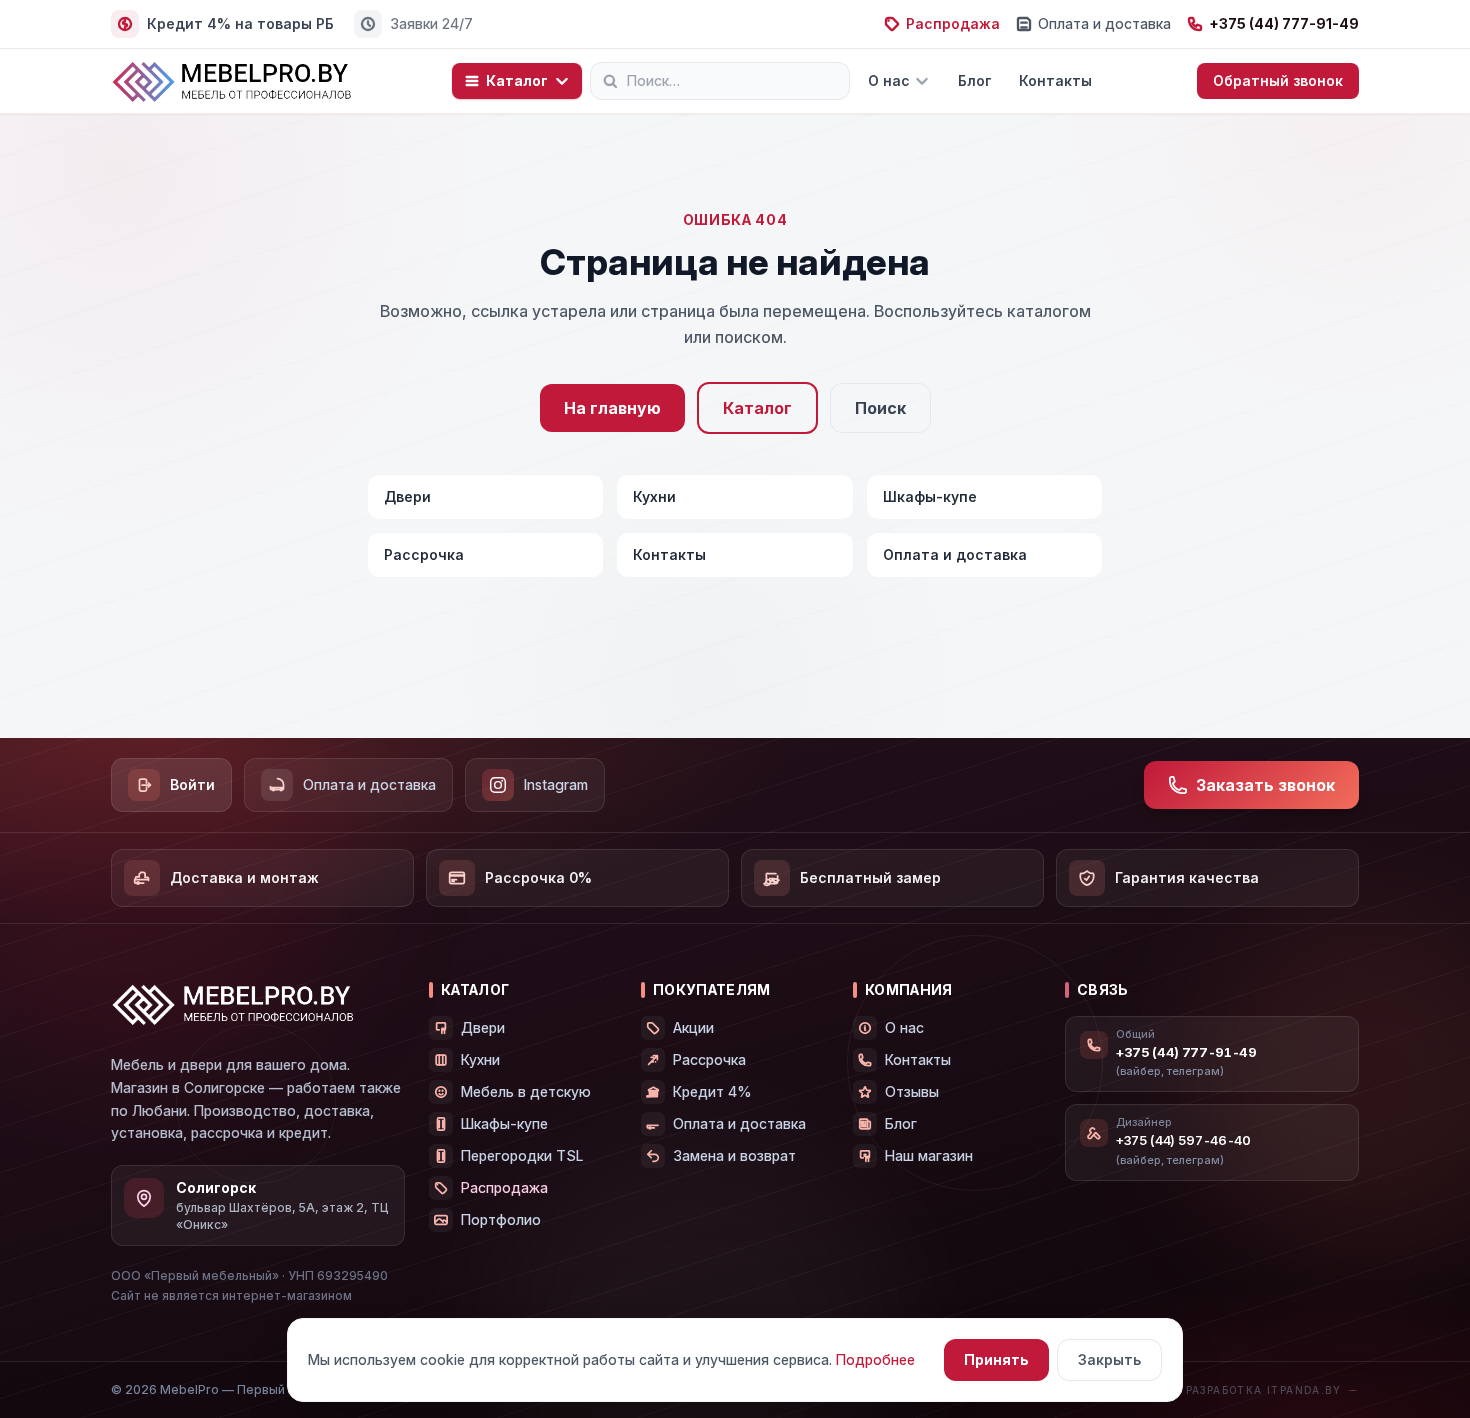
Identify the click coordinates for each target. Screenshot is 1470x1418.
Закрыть (1109, 1359)
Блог (974, 80)
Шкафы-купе (930, 496)
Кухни (654, 496)
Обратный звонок (1278, 80)
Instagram (556, 784)
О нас (889, 80)
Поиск (880, 408)
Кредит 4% (712, 1091)
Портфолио (501, 1219)
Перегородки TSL (522, 1155)
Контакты (1055, 80)
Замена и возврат (734, 1155)
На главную (612, 408)
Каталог (517, 80)
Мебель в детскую (526, 1091)
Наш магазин (929, 1155)
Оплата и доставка (1104, 23)
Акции (693, 1027)
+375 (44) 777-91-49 (1284, 23)
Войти (192, 784)
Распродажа (953, 23)
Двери (407, 496)
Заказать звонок (1265, 785)
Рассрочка (424, 554)
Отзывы (912, 1091)
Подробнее (875, 1359)
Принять (996, 1359)
